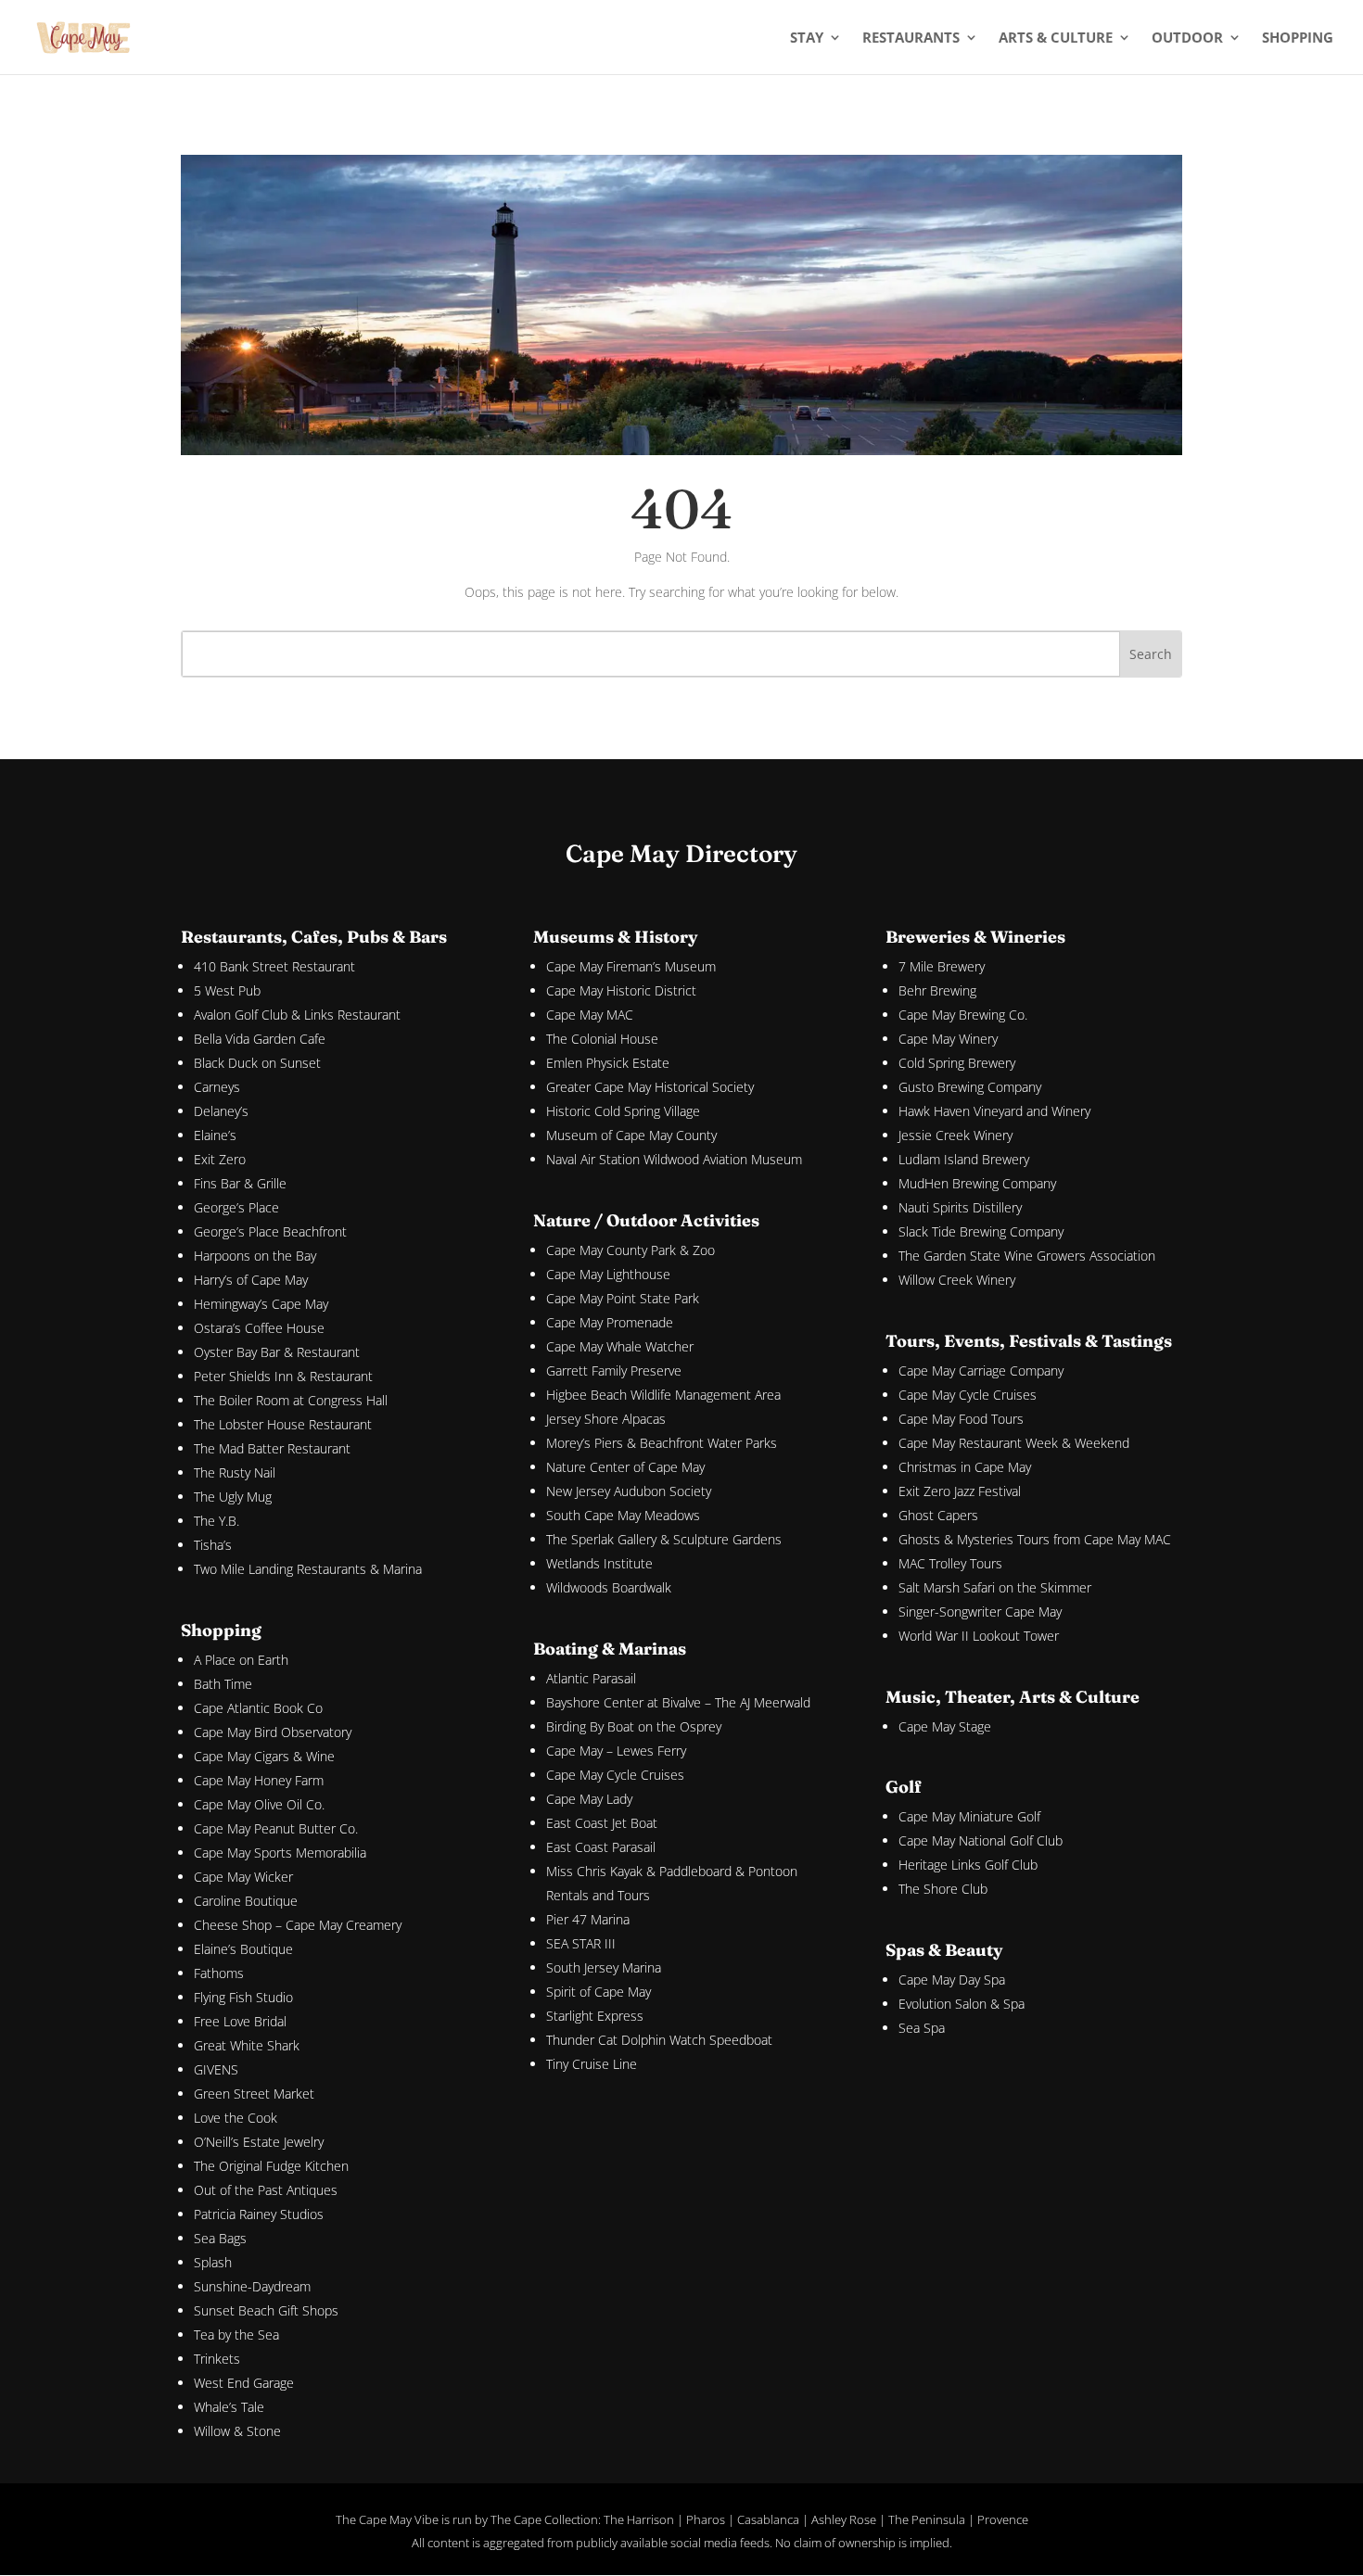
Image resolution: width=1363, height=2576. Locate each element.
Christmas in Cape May (965, 1467)
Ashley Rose (844, 2519)
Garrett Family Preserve (614, 1370)
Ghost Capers (938, 1515)
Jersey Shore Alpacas (606, 1419)
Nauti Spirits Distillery (960, 1207)
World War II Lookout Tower (979, 1636)
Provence (1003, 2519)
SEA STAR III (581, 1943)
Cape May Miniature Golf (969, 1816)
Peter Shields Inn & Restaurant (283, 1376)
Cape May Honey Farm (259, 1780)
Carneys (217, 1087)
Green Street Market (254, 2094)
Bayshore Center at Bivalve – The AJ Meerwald (678, 1702)
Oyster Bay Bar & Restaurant (277, 1352)
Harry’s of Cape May (251, 1280)
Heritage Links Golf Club (968, 1865)
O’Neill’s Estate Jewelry (259, 2142)
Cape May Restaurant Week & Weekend (1014, 1443)
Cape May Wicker (243, 1877)
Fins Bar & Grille (240, 1183)
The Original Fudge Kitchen (271, 2166)
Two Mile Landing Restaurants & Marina (308, 1569)
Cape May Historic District (621, 990)
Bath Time (223, 1684)
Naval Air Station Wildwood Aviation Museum (674, 1159)
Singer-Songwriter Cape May (980, 1612)
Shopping (1298, 38)
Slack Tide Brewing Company (981, 1231)
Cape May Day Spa (952, 1980)
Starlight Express (595, 2016)
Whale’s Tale (229, 2407)
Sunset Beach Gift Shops (266, 2310)
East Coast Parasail (601, 1847)
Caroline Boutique (246, 1901)
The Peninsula (927, 2519)
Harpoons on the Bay (255, 1256)
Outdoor (1187, 38)
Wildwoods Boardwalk (609, 1587)
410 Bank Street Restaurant (274, 966)
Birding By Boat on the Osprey (634, 1726)
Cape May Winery (948, 1039)
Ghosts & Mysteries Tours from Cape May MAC (1035, 1539)
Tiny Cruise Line (592, 2064)
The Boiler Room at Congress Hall (291, 1400)
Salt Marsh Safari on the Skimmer (995, 1587)
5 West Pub (227, 990)
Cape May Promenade (610, 1322)
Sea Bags (220, 2238)
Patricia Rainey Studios (259, 2214)
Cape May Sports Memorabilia (280, 1853)
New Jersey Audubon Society (629, 1491)
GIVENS (216, 2069)
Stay (807, 38)
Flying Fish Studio (243, 1997)
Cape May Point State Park (623, 1298)
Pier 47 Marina (588, 1919)
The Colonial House (602, 1039)
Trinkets (217, 2359)
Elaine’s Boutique (243, 1949)
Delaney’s (221, 1111)
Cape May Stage (945, 1726)
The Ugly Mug (233, 1497)
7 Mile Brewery (942, 966)
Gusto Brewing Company (970, 1087)
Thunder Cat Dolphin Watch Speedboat (659, 2040)
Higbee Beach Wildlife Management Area (663, 1395)
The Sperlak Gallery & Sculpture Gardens (664, 1539)
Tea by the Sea (236, 2335)
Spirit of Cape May (599, 1992)
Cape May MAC (590, 1015)
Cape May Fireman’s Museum (631, 966)
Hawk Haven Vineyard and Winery (994, 1111)
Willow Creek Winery (957, 1280)
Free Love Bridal (240, 2021)
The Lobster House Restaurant (283, 1424)
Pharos (706, 2519)
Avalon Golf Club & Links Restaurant (297, 1015)
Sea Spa (922, 2028)
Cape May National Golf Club (981, 1840)
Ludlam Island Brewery (964, 1159)
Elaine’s (215, 1135)
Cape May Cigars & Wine (264, 1756)
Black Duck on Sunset (257, 1063)
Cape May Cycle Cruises (615, 1775)
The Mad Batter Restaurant (272, 1448)
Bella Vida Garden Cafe (260, 1039)
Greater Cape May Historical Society (650, 1087)
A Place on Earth (241, 1660)
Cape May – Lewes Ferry (616, 1751)
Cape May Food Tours (961, 1419)
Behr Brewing (937, 990)
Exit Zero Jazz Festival (960, 1491)
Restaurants (911, 38)
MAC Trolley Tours (950, 1563)
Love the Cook (236, 2118)
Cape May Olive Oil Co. (259, 1804)
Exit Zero (220, 1159)
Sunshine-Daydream (252, 2286)
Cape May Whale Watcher (620, 1346)
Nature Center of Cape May (625, 1467)
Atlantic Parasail (591, 1678)
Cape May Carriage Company (981, 1370)
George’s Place (236, 1207)
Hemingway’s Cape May (261, 1304)
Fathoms (219, 1973)
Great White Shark (247, 2045)
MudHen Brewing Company (977, 1183)
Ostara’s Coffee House (259, 1328)
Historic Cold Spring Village (623, 1111)
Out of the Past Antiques (266, 2190)
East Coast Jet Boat (602, 1823)
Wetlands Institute (599, 1563)
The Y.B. (217, 1521)
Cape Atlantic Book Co (258, 1708)
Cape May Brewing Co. (963, 1015)
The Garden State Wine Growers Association (1027, 1256)
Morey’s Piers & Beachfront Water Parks (662, 1443)
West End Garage (244, 2383)
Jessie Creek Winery (955, 1135)
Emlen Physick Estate (608, 1063)
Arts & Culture (1056, 38)
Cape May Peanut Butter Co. (276, 1828)
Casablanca (768, 2519)
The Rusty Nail (235, 1472)
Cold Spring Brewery (957, 1063)
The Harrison (639, 2519)
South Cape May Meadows (623, 1515)
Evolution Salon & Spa (962, 2004)
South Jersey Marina (604, 1967)
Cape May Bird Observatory (273, 1732)
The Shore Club (943, 1889)
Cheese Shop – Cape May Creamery (298, 1925)
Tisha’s (213, 1545)
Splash (213, 2262)
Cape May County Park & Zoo (631, 1250)
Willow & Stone (237, 2431)
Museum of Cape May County (631, 1135)
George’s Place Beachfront (270, 1231)
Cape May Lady (589, 1799)
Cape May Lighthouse (608, 1274)
